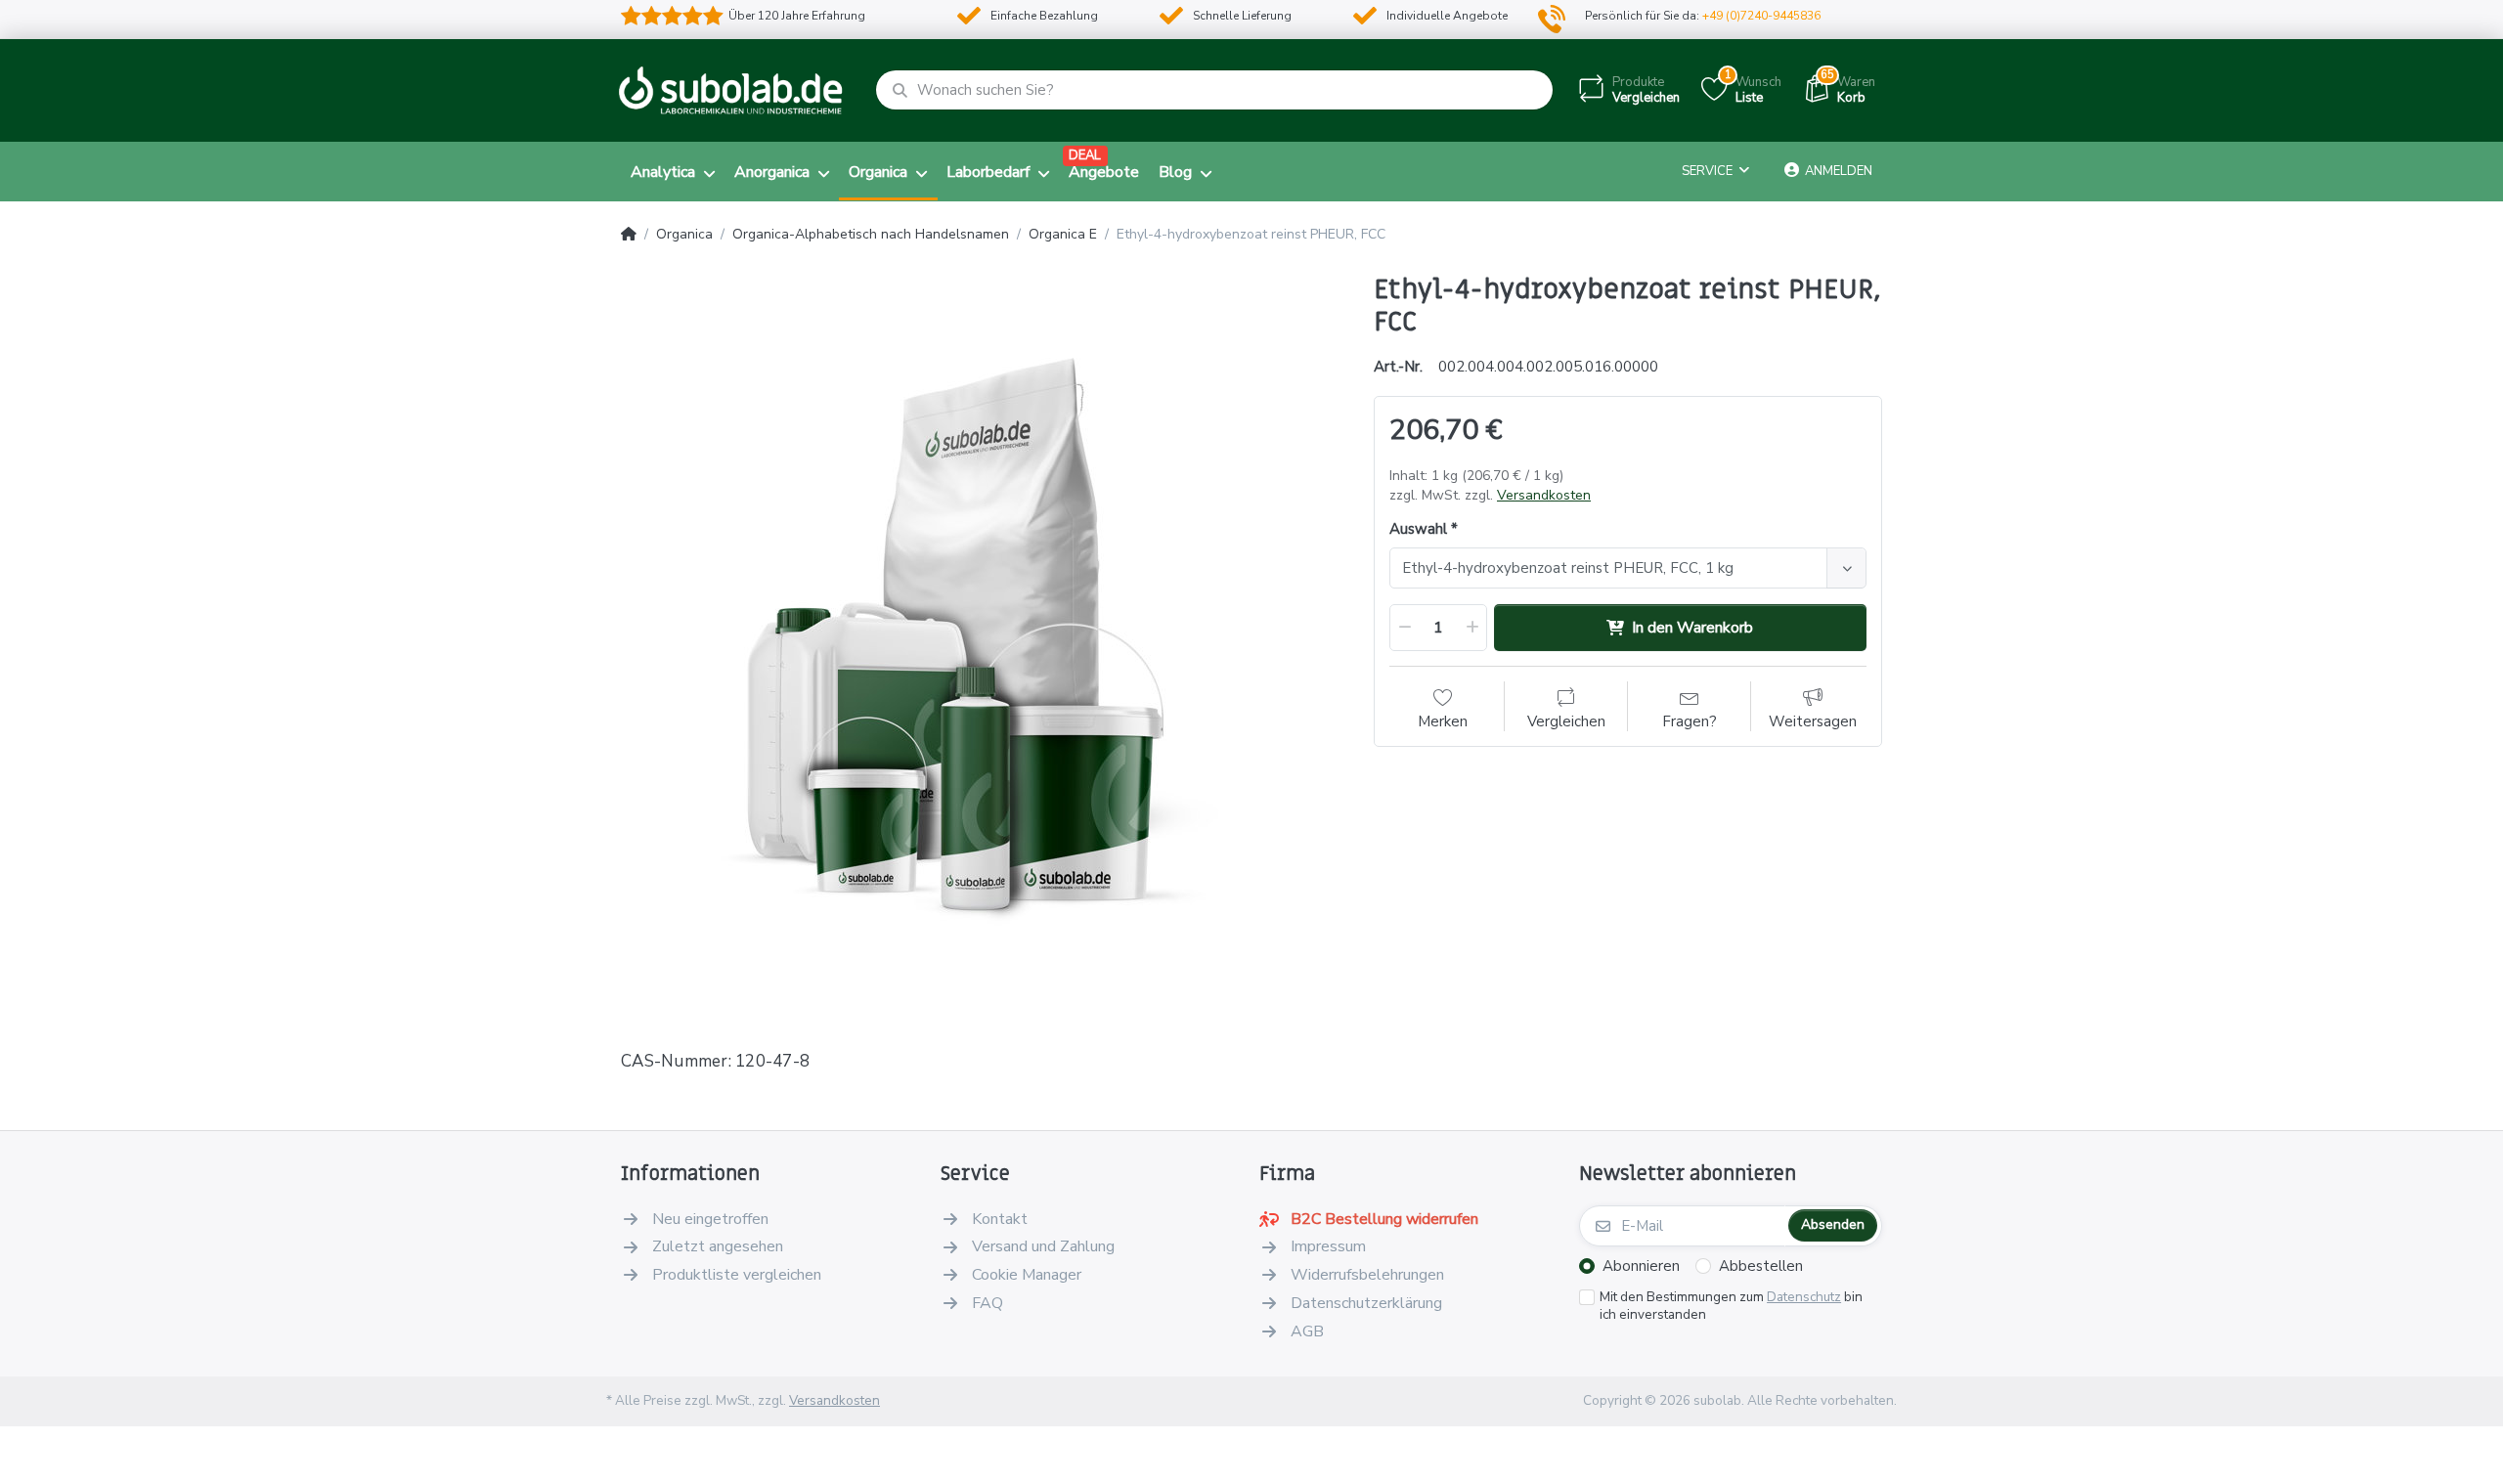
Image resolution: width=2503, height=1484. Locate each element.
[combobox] (1628, 568)
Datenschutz (1804, 1297)
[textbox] (1611, 568)
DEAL (1085, 155)
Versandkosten (1544, 495)
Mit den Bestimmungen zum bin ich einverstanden (1731, 1307)
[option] (983, 635)
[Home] (629, 235)
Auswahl (1418, 529)
